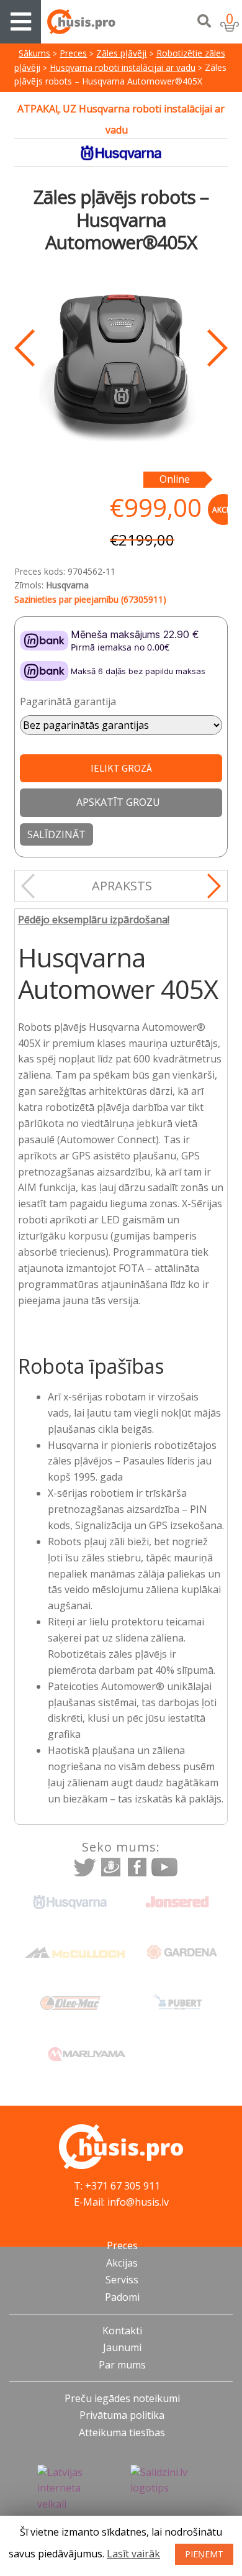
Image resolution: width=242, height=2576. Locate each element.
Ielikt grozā (121, 768)
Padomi (122, 2297)
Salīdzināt (56, 834)
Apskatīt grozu (118, 802)
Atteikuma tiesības (122, 2432)
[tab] (122, 886)
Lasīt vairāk (133, 2554)
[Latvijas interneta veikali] (74, 2489)
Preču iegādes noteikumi (122, 2398)
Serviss (122, 2280)
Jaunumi (122, 2347)
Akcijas (122, 2263)
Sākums (34, 53)
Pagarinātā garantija (68, 701)
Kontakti (122, 2331)
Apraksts (122, 886)
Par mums (122, 2365)
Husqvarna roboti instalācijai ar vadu (123, 67)
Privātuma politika (122, 2415)
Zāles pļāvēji (121, 53)
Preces (73, 53)
